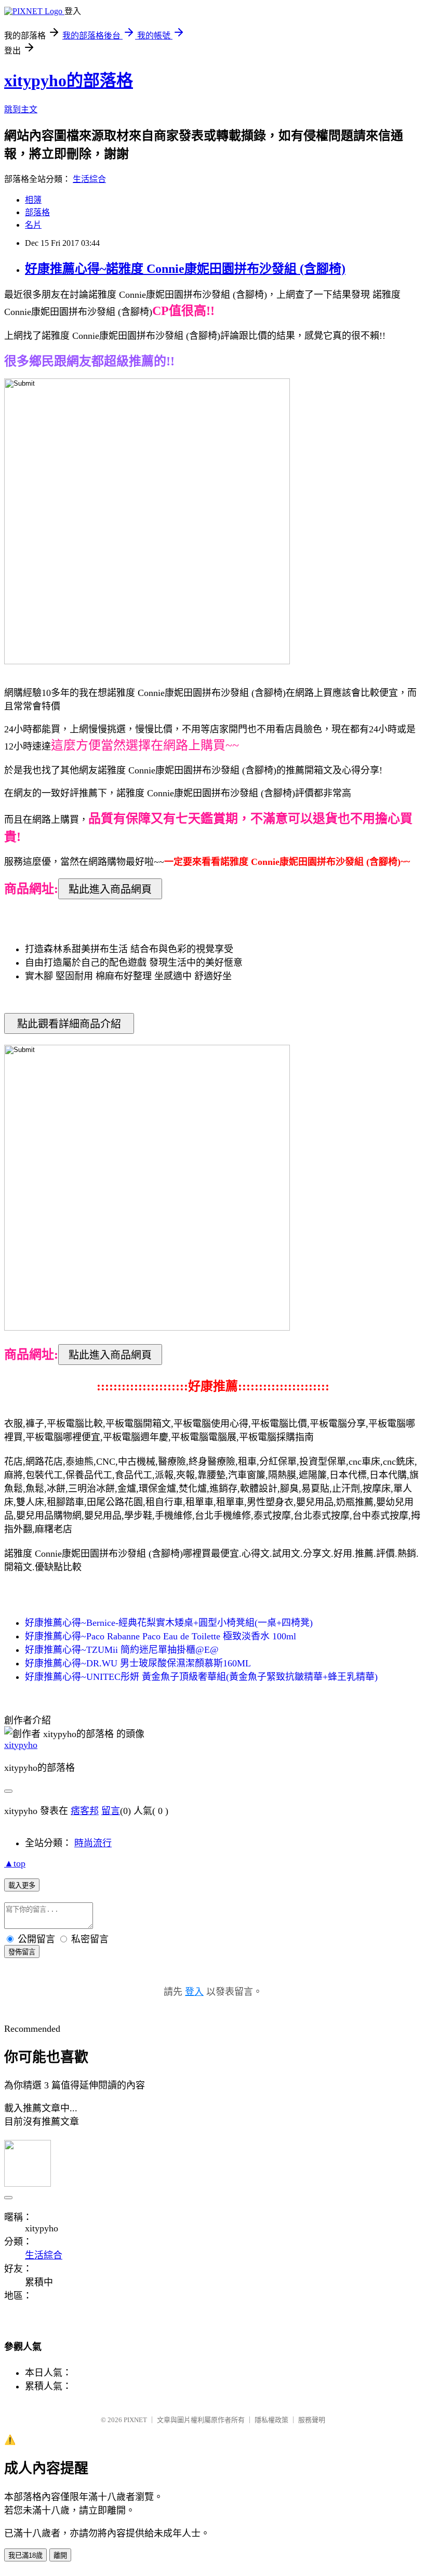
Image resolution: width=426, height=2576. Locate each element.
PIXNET (135, 2420)
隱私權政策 (271, 2420)
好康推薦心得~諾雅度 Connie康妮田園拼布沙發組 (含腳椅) (185, 269)
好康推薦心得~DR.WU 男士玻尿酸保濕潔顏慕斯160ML (138, 1663)
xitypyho (21, 1745)
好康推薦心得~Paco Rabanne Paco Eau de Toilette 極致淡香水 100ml (161, 1636)
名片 (33, 225)
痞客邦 (85, 1811)
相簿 (33, 200)
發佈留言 (22, 1952)
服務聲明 (312, 2420)
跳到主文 (21, 109)
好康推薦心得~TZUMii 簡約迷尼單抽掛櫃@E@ (122, 1650)
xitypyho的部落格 (69, 81)
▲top (15, 1863)
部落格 (37, 212)
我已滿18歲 (25, 2555)
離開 (60, 2555)
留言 (111, 1811)
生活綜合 (89, 179)
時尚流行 (93, 1843)
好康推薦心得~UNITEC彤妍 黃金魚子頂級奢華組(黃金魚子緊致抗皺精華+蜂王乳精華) (201, 1677)
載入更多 (22, 1885)
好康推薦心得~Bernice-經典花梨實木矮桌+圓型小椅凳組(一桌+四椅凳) (169, 1623)
